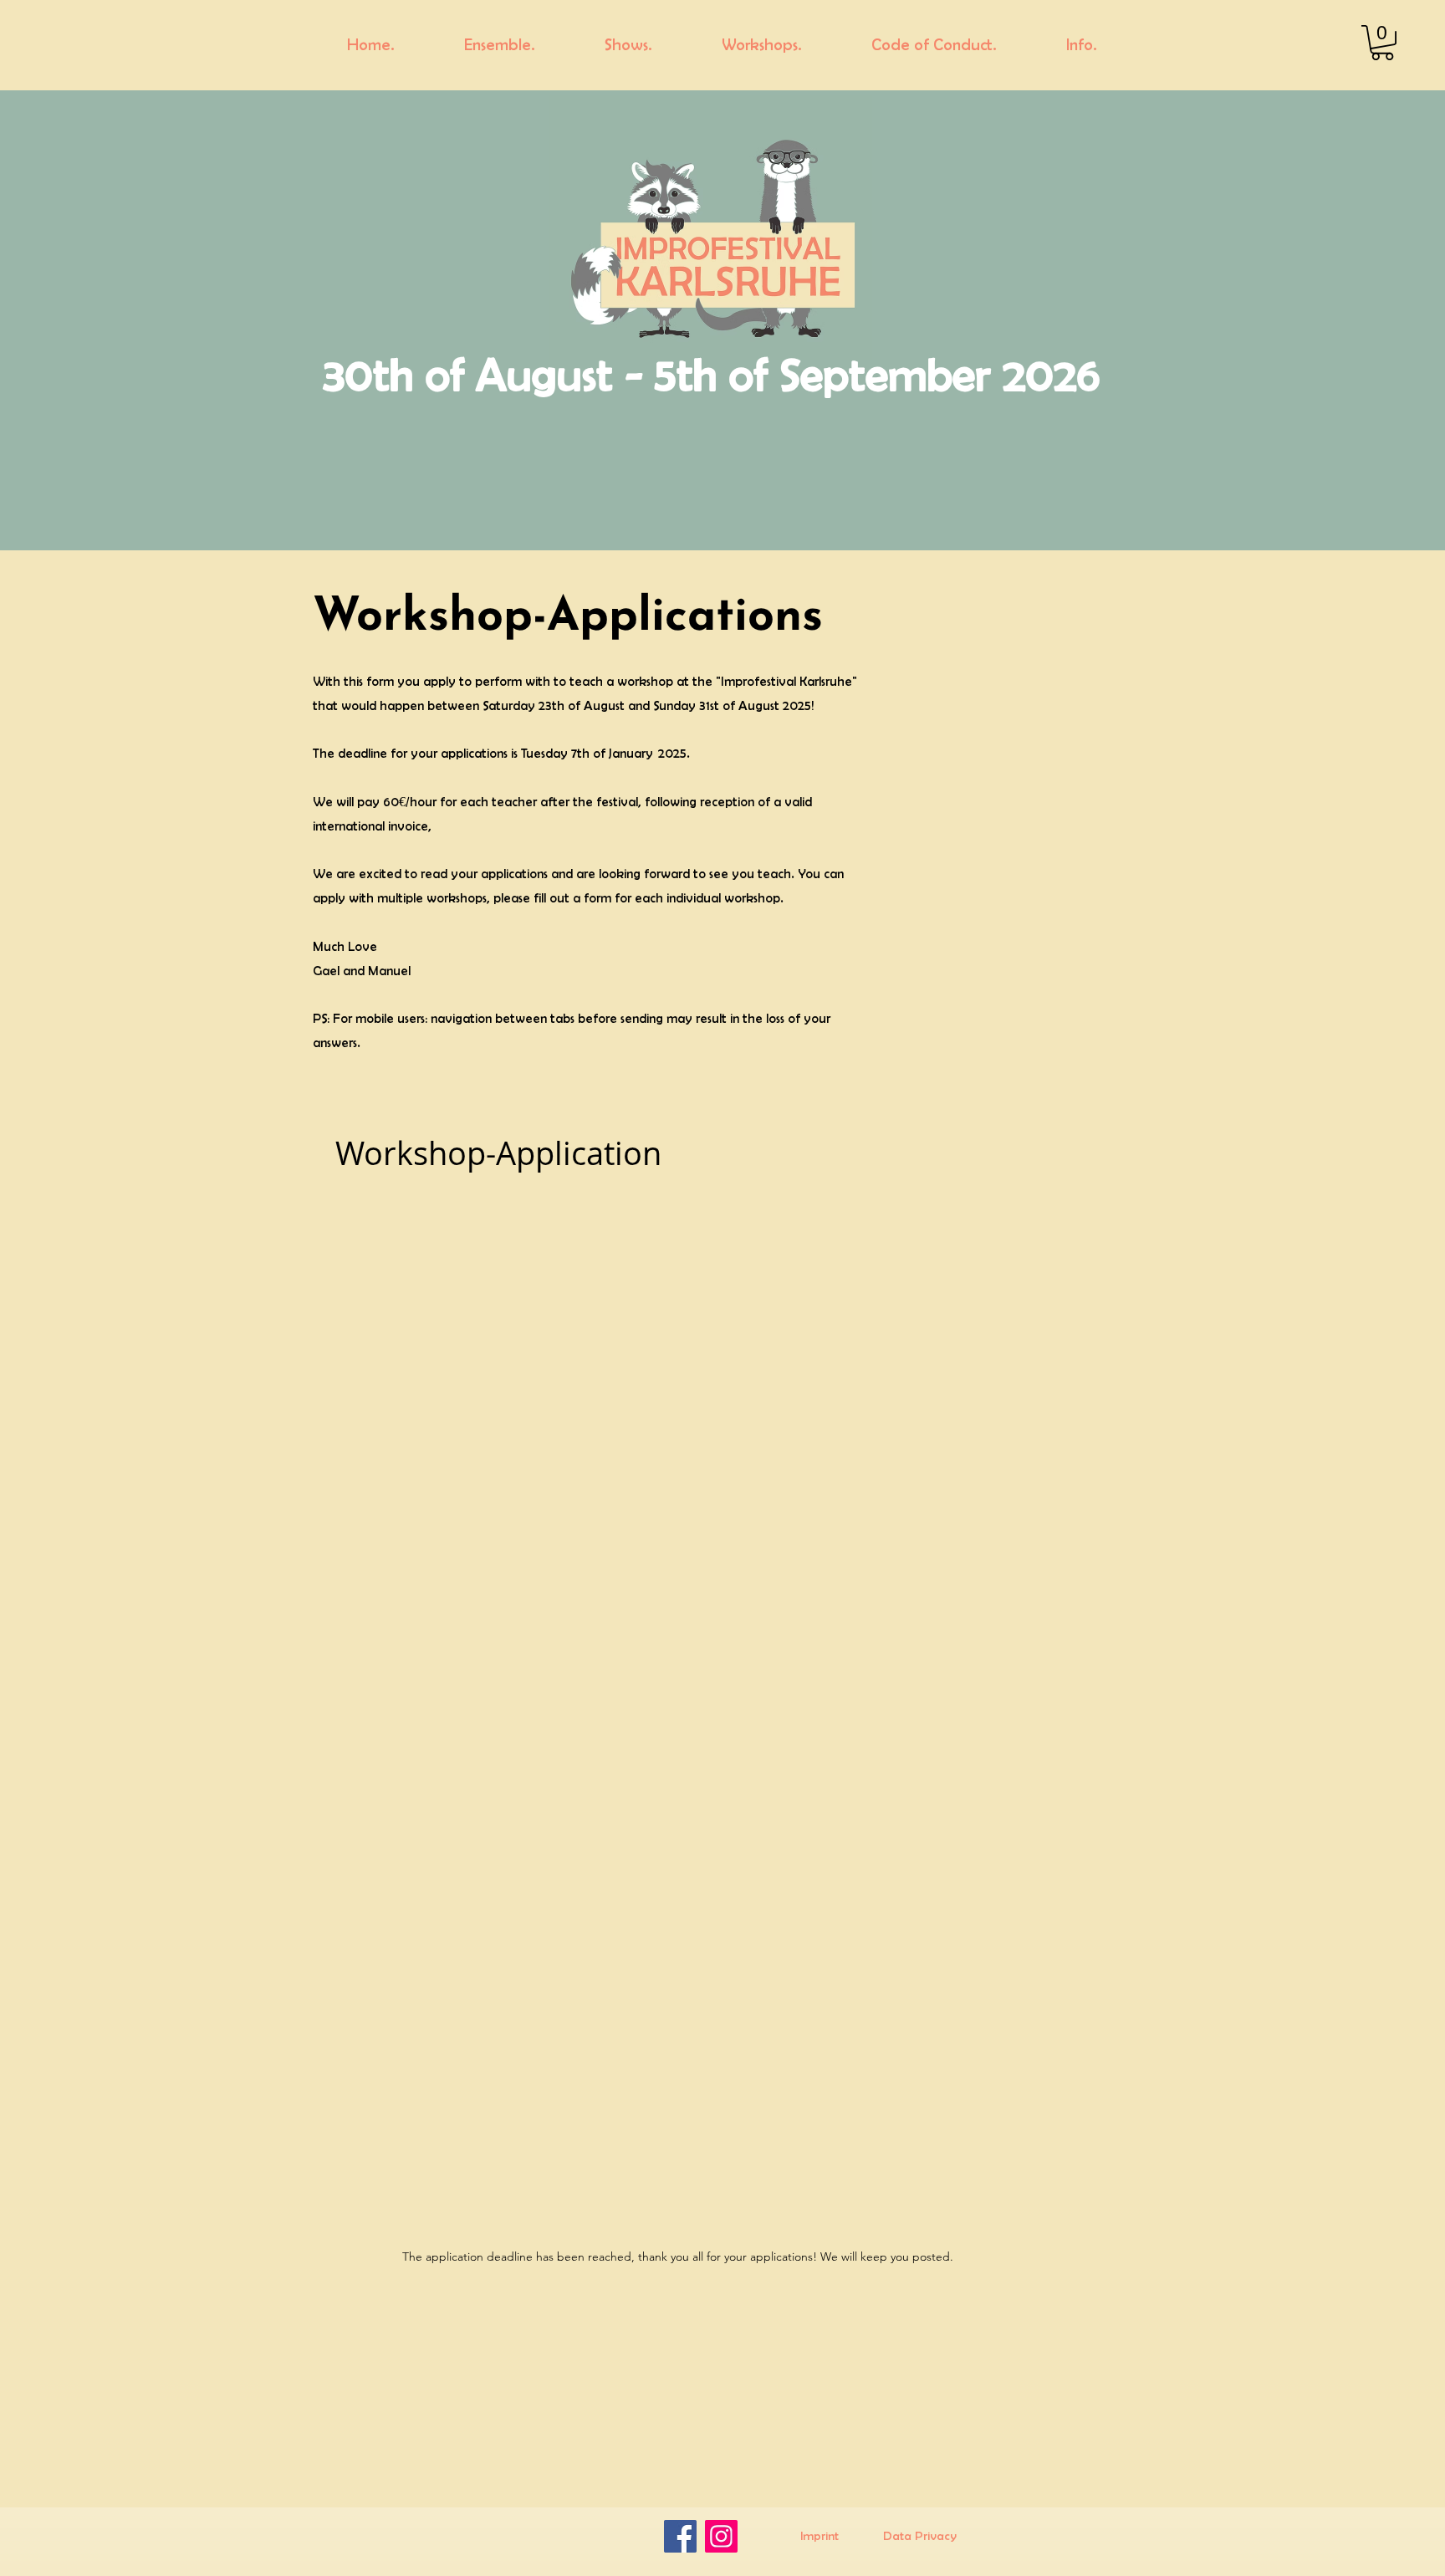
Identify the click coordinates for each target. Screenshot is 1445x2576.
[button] (1382, 43)
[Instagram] (721, 2536)
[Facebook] (680, 2536)
